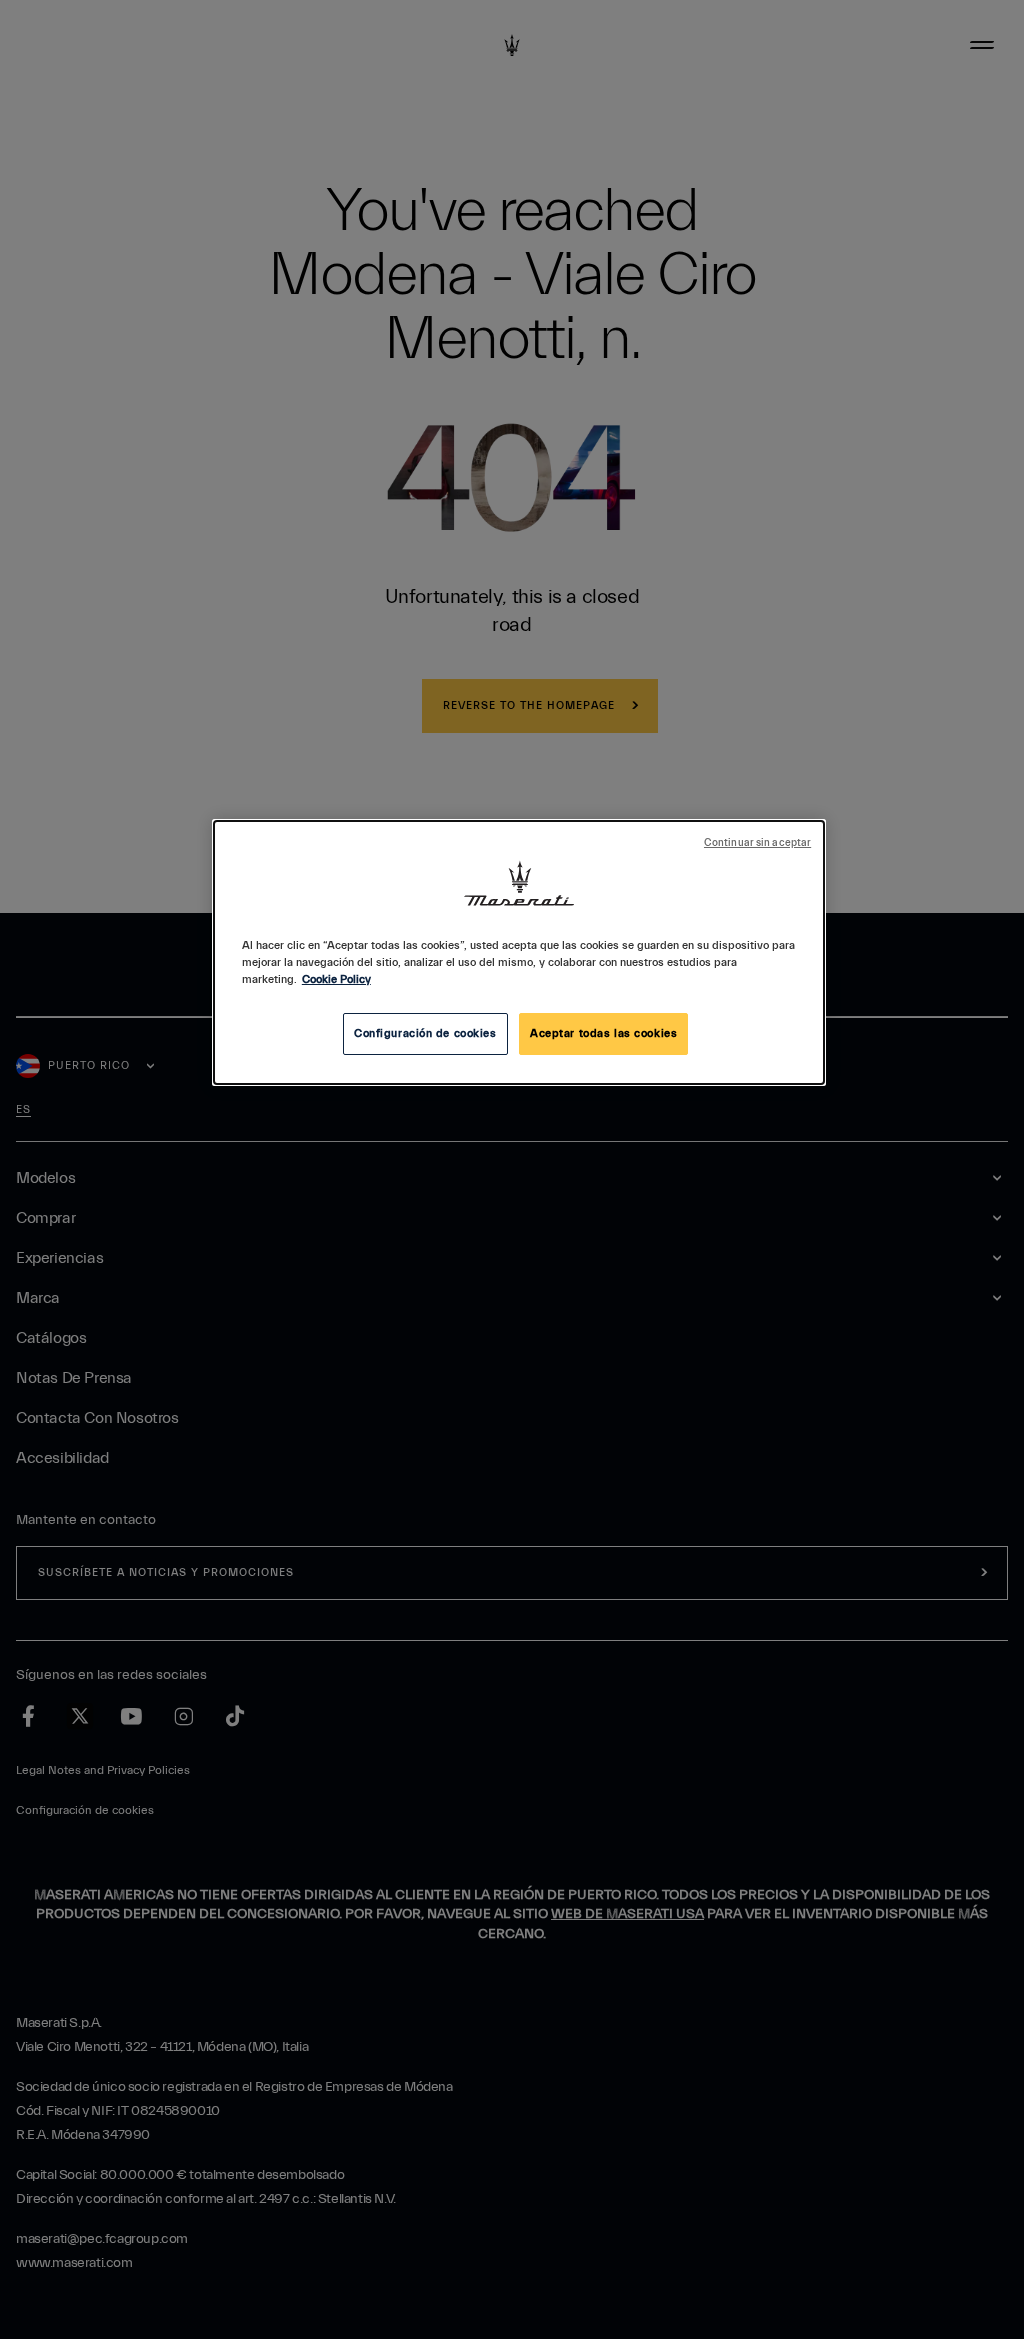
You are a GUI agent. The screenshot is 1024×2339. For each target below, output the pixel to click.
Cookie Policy (336, 979)
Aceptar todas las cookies (603, 1033)
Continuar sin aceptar (757, 843)
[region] (519, 952)
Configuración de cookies (425, 1033)
